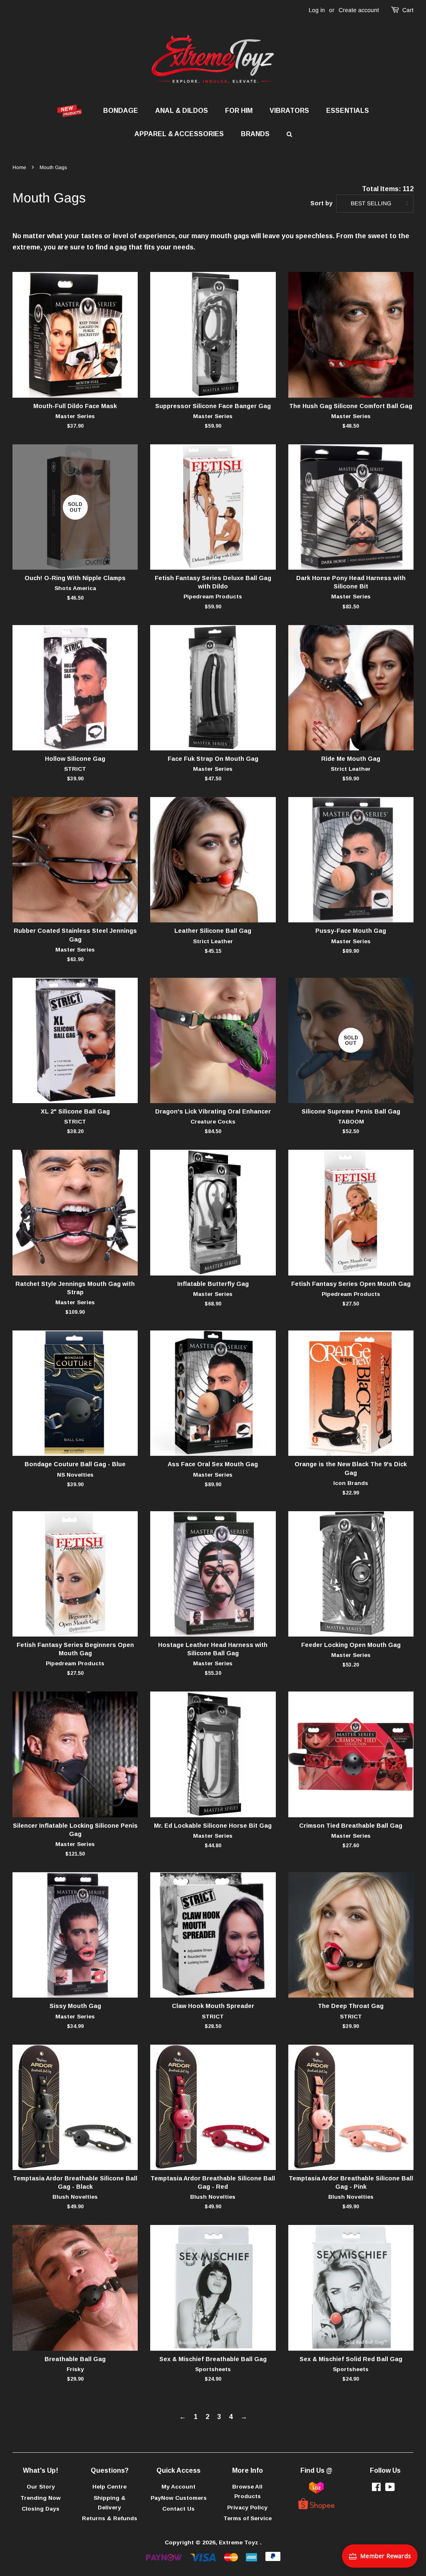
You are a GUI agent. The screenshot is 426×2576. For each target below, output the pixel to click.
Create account (359, 10)
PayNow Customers (179, 2498)
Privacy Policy (247, 2507)
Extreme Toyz (239, 2542)
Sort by (321, 203)
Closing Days (41, 2509)
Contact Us (178, 2509)
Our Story (41, 2487)
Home (19, 167)
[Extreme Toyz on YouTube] (390, 2489)
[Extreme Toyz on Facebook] (376, 2489)
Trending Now (41, 2498)
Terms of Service (248, 2518)
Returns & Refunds (110, 2518)
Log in (317, 10)
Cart (408, 10)
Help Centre (109, 2487)
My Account (178, 2487)
